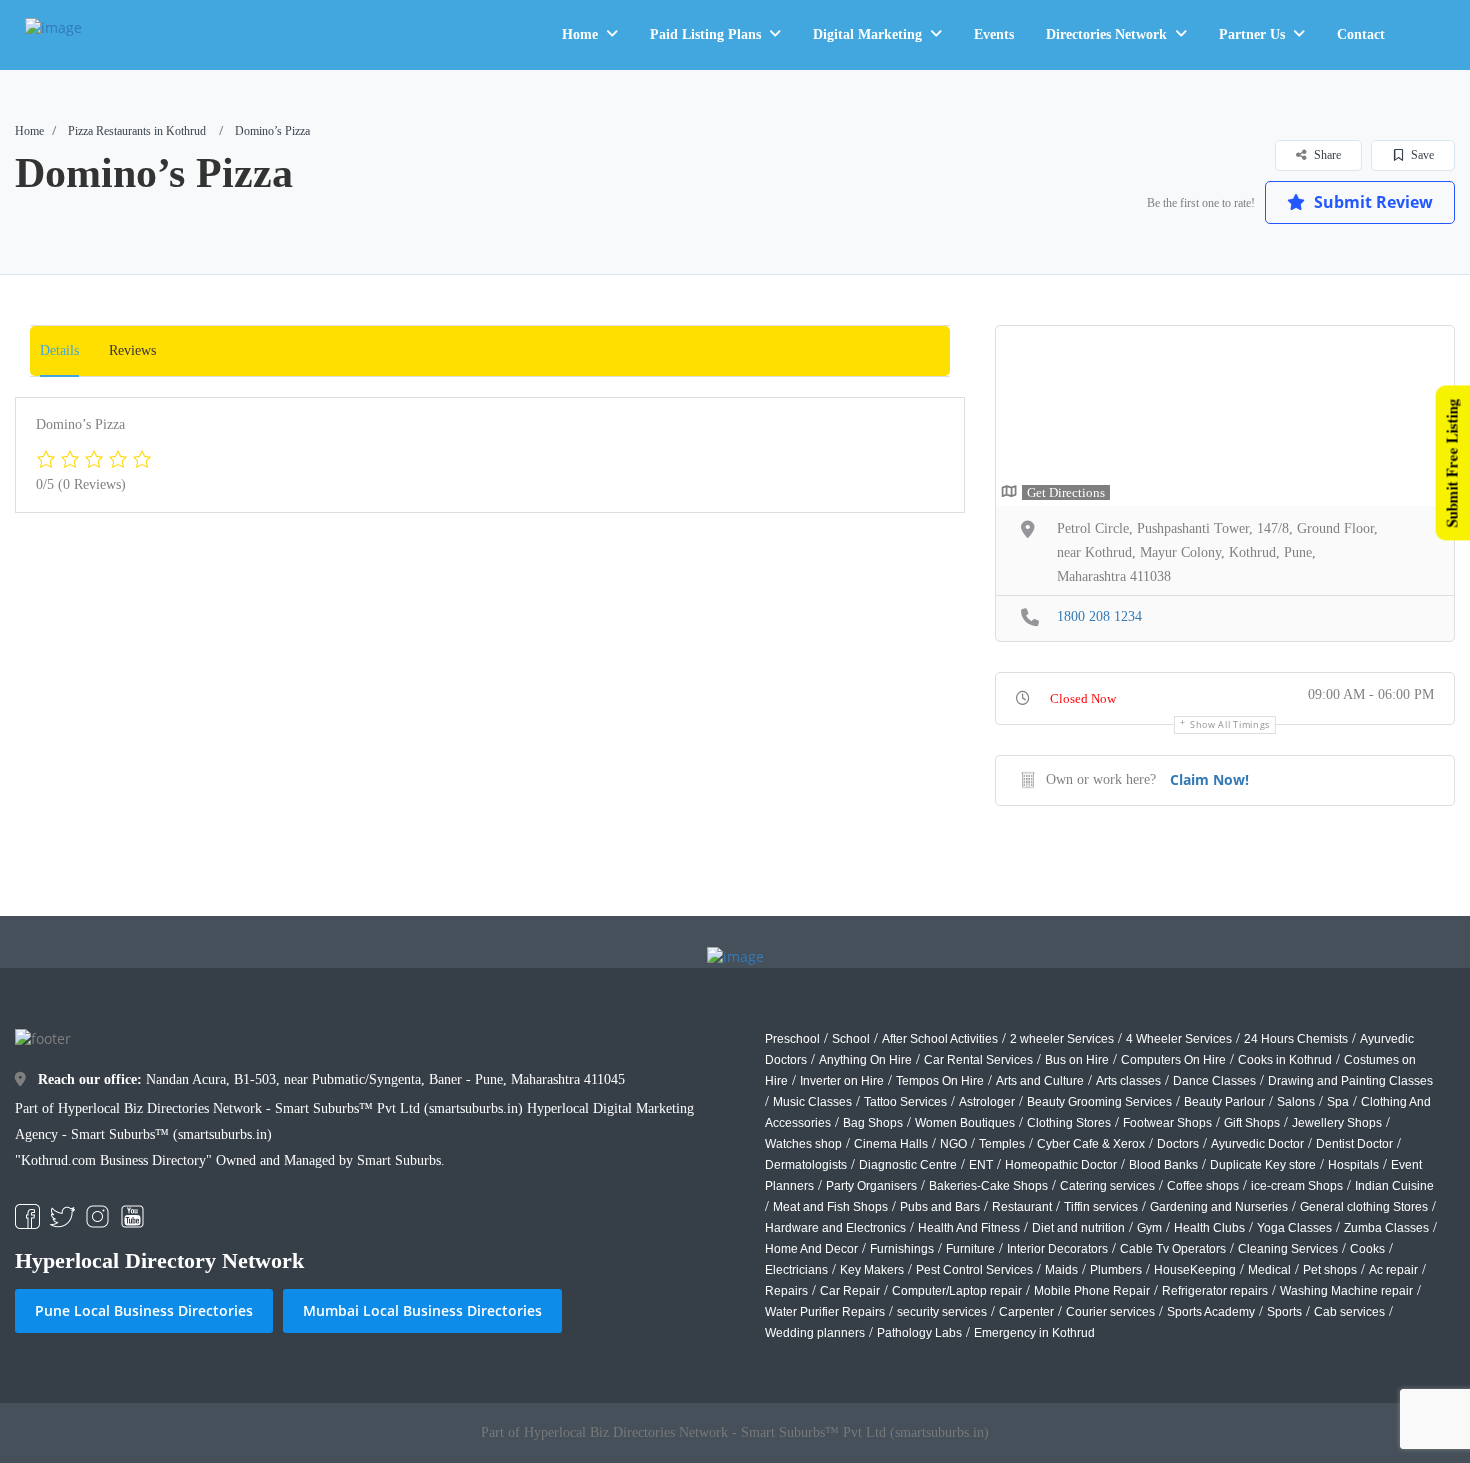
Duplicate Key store (1263, 1165)
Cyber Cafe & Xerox (1091, 1144)
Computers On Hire (1173, 1060)
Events (994, 34)
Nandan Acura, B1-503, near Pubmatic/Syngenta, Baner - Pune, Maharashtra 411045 (331, 1079)
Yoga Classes (1294, 1228)
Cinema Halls (891, 1144)
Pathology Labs (919, 1333)
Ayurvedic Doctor (1257, 1144)
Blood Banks (1163, 1165)
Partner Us (1252, 34)
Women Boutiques (965, 1123)
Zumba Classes (1386, 1228)
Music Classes (812, 1102)
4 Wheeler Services (1179, 1039)
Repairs (786, 1291)
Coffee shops (1203, 1186)
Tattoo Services (905, 1102)
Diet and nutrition (1078, 1228)
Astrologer (987, 1102)
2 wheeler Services (1062, 1039)
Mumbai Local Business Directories (422, 1310)
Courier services (1110, 1312)
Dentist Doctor (1354, 1144)
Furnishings (902, 1249)
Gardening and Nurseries (1219, 1207)
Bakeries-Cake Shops (988, 1186)
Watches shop (803, 1144)
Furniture (970, 1249)
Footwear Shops (1167, 1123)
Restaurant (1022, 1207)
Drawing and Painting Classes (1350, 1081)
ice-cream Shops (1297, 1186)
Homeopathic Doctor (1061, 1165)
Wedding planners (815, 1333)
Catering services (1107, 1186)
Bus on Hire (1077, 1060)
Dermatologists (806, 1165)
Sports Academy (1211, 1312)
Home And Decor (811, 1249)
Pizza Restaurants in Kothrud (137, 131)
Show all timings (1230, 724)
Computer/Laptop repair (957, 1291)
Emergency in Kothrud (1034, 1333)
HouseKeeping (1195, 1270)
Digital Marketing (867, 34)
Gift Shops (1252, 1123)
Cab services (1349, 1312)
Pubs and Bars (940, 1207)
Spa (1338, 1102)
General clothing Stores (1364, 1207)
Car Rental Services (978, 1060)
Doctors (1178, 1144)
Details (59, 350)
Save (1421, 155)
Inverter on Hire (842, 1081)
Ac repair (1393, 1270)
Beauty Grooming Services (1099, 1102)
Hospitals (1353, 1165)
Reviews (132, 350)
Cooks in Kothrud (1285, 1060)
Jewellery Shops (1337, 1123)
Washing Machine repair (1346, 1291)
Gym (1149, 1228)
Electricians (796, 1270)
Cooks (1367, 1249)
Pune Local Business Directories (144, 1310)
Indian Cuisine (1394, 1186)
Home (580, 34)
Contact (1361, 34)
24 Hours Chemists (1296, 1039)
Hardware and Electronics (835, 1228)
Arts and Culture (1040, 1081)
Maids (1061, 1270)
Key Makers (872, 1270)
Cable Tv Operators (1173, 1249)
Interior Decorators (1057, 1249)
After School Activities (940, 1039)
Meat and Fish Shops (830, 1207)
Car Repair (850, 1291)
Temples (1002, 1144)
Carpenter (1026, 1312)
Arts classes (1128, 1081)
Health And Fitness (969, 1228)
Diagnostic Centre (908, 1165)
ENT (981, 1165)
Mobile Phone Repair (1092, 1291)
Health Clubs (1209, 1228)
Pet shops (1330, 1270)
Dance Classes (1214, 1081)
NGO (953, 1144)
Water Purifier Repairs (825, 1312)
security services (942, 1312)
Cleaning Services (1288, 1249)
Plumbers (1116, 1270)
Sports (1284, 1312)
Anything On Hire (865, 1060)
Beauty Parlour (1224, 1102)
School (851, 1039)
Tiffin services (1101, 1207)
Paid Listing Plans (705, 34)
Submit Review (1371, 202)
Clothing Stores (1069, 1123)
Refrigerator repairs (1215, 1291)
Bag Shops (873, 1123)
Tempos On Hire (940, 1081)
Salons (1296, 1102)
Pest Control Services (974, 1270)
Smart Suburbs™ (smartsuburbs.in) (171, 1134)
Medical (1269, 1270)
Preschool (792, 1039)
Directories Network (1106, 34)
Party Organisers (871, 1186)
